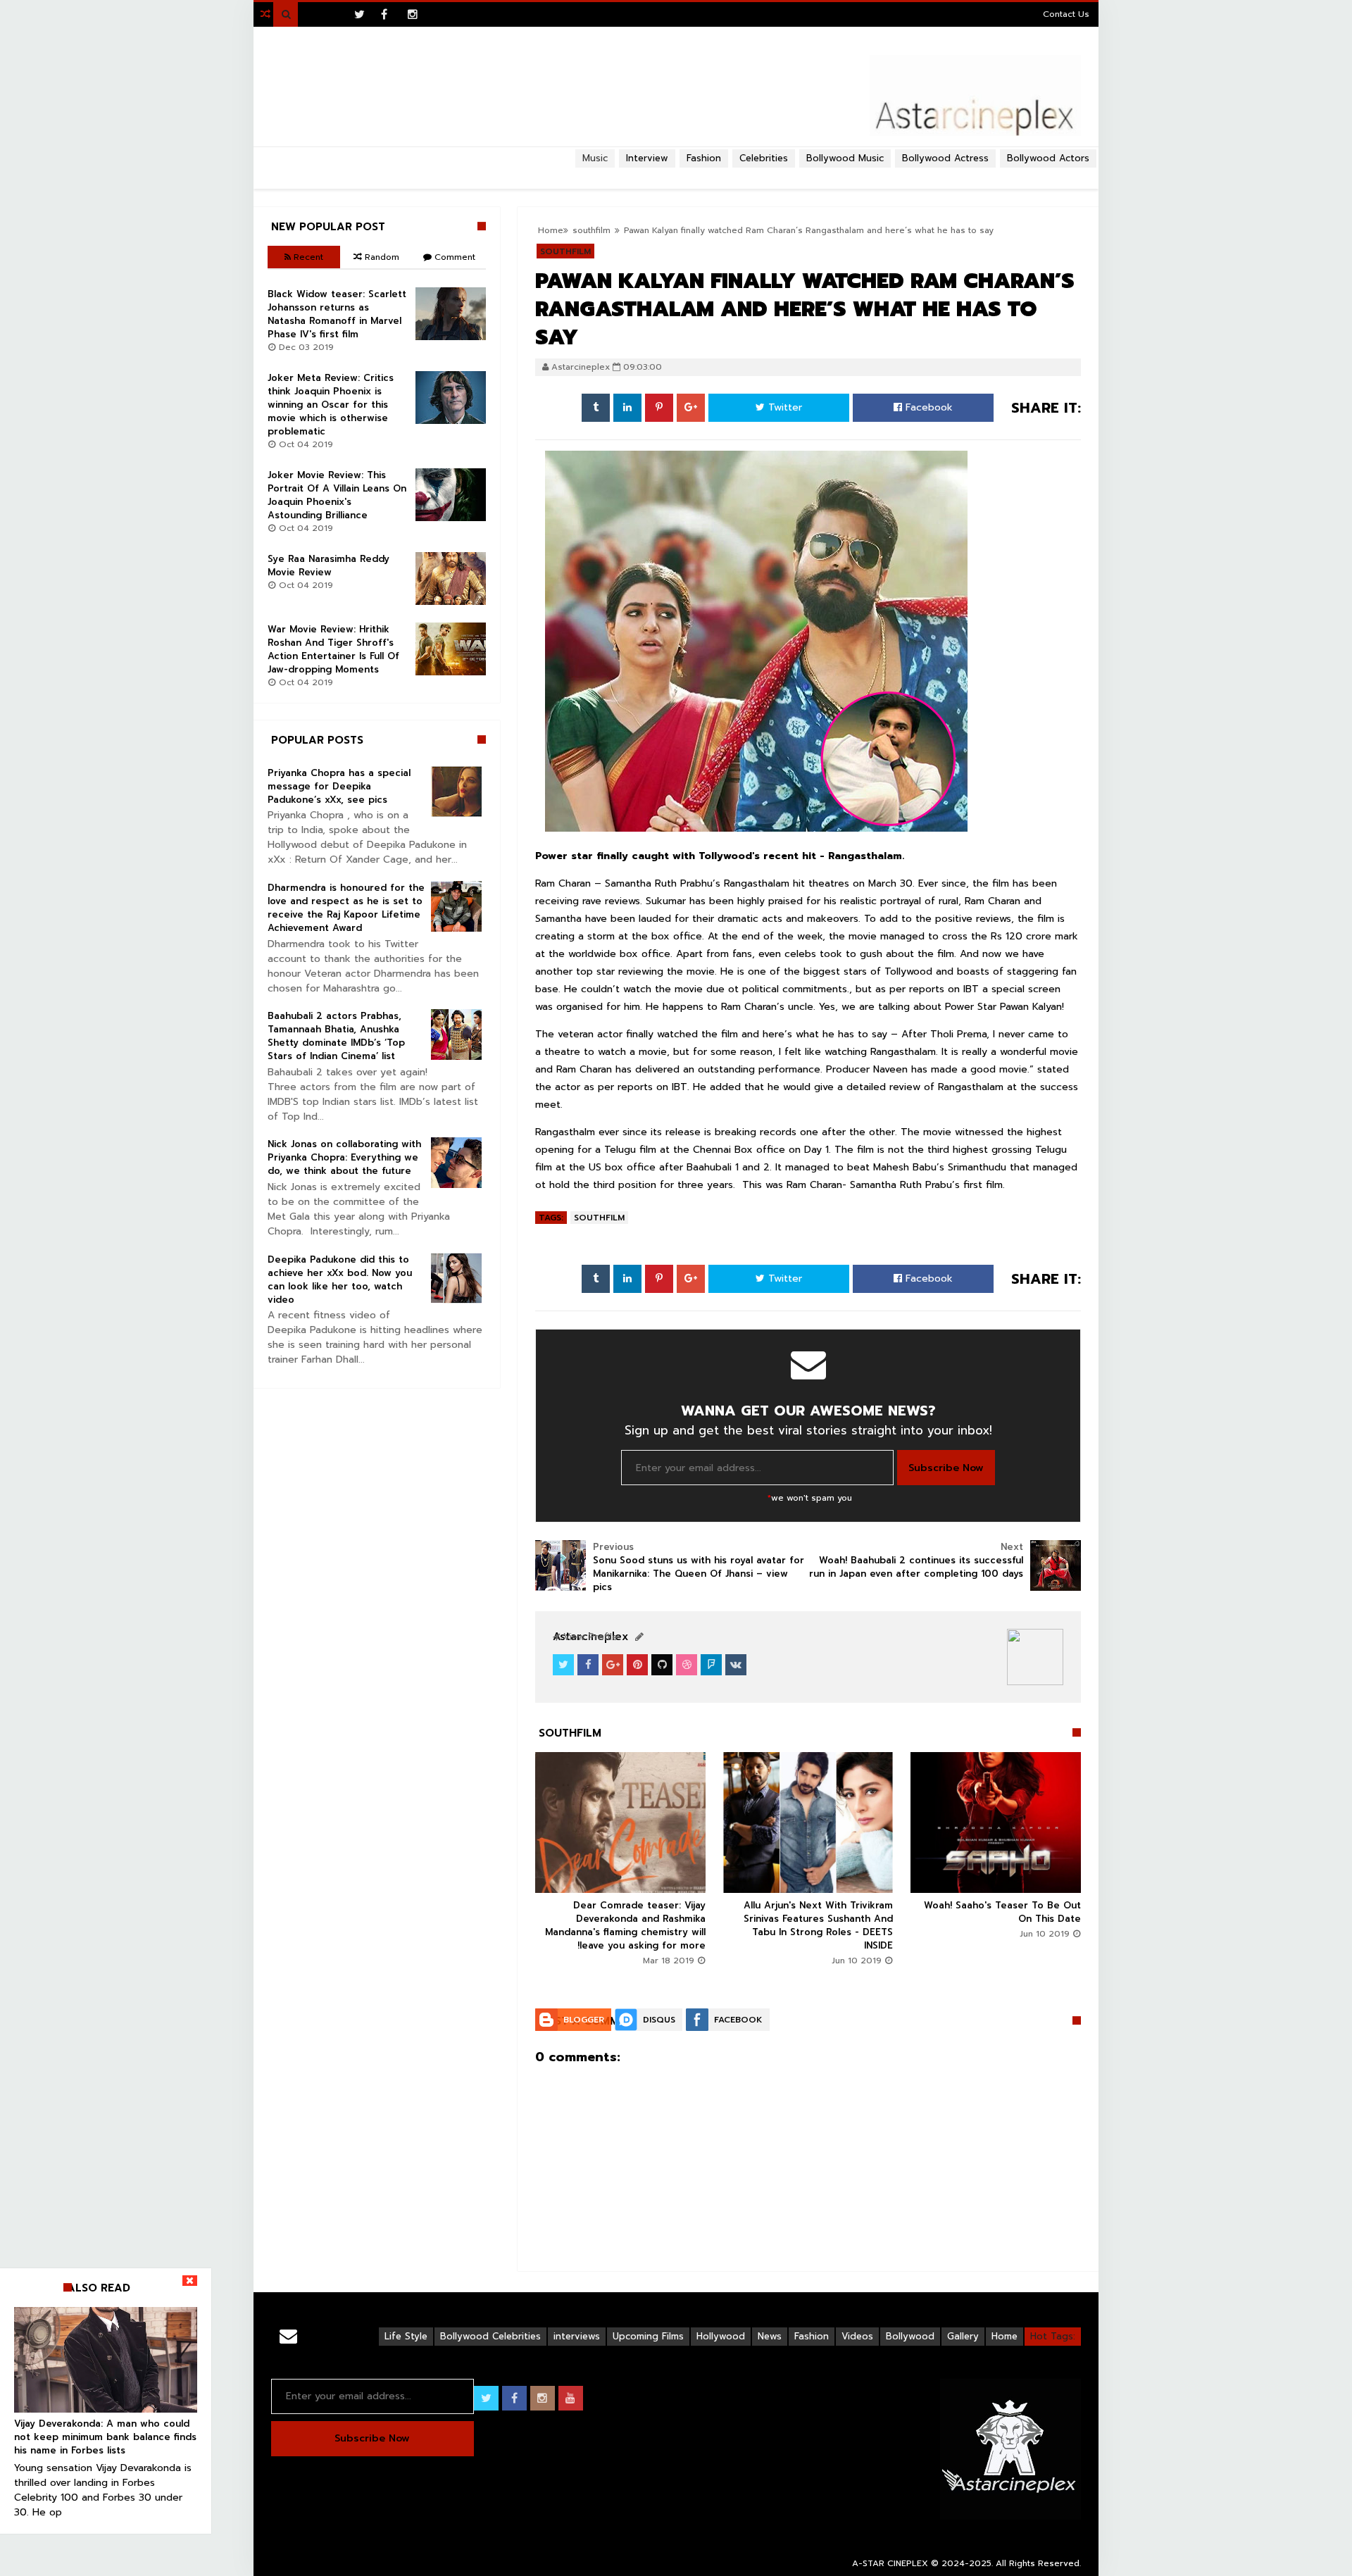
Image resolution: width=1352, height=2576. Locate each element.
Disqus (659, 2020)
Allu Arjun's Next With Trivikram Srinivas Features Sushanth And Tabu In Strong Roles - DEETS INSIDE (818, 1925)
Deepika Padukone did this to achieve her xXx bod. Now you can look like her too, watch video (340, 1280)
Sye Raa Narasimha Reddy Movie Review (328, 565)
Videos (857, 2336)
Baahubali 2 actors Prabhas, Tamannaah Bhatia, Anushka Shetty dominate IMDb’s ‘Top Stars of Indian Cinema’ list (336, 1036)
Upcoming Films (648, 2336)
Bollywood (910, 2336)
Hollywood (721, 2336)
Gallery (963, 2336)
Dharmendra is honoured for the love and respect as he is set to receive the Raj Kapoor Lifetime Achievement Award (346, 908)
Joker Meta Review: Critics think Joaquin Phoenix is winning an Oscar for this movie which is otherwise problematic (331, 405)
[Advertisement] (676, 173)
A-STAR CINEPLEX (890, 2563)
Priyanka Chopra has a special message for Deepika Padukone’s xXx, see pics (339, 786)
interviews (577, 2336)
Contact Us (1066, 14)
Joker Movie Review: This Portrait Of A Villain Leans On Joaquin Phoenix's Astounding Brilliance (337, 495)
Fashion (812, 2336)
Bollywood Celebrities (490, 2336)
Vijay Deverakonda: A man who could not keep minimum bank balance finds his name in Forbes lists (105, 2437)
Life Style (406, 2336)
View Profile (589, 1637)
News (770, 2336)
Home (1004, 2336)
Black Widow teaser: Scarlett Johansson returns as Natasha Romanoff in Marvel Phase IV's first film (337, 314)
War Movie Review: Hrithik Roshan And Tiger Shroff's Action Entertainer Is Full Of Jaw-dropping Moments (333, 649)
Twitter (783, 407)
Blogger (584, 2020)
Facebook (927, 407)
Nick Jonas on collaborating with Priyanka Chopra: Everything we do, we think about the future (344, 1157)
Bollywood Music (845, 158)
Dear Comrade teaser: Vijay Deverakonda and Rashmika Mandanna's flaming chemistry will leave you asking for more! (625, 1925)
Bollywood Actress (945, 158)
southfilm (599, 1218)
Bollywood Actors (1048, 158)
